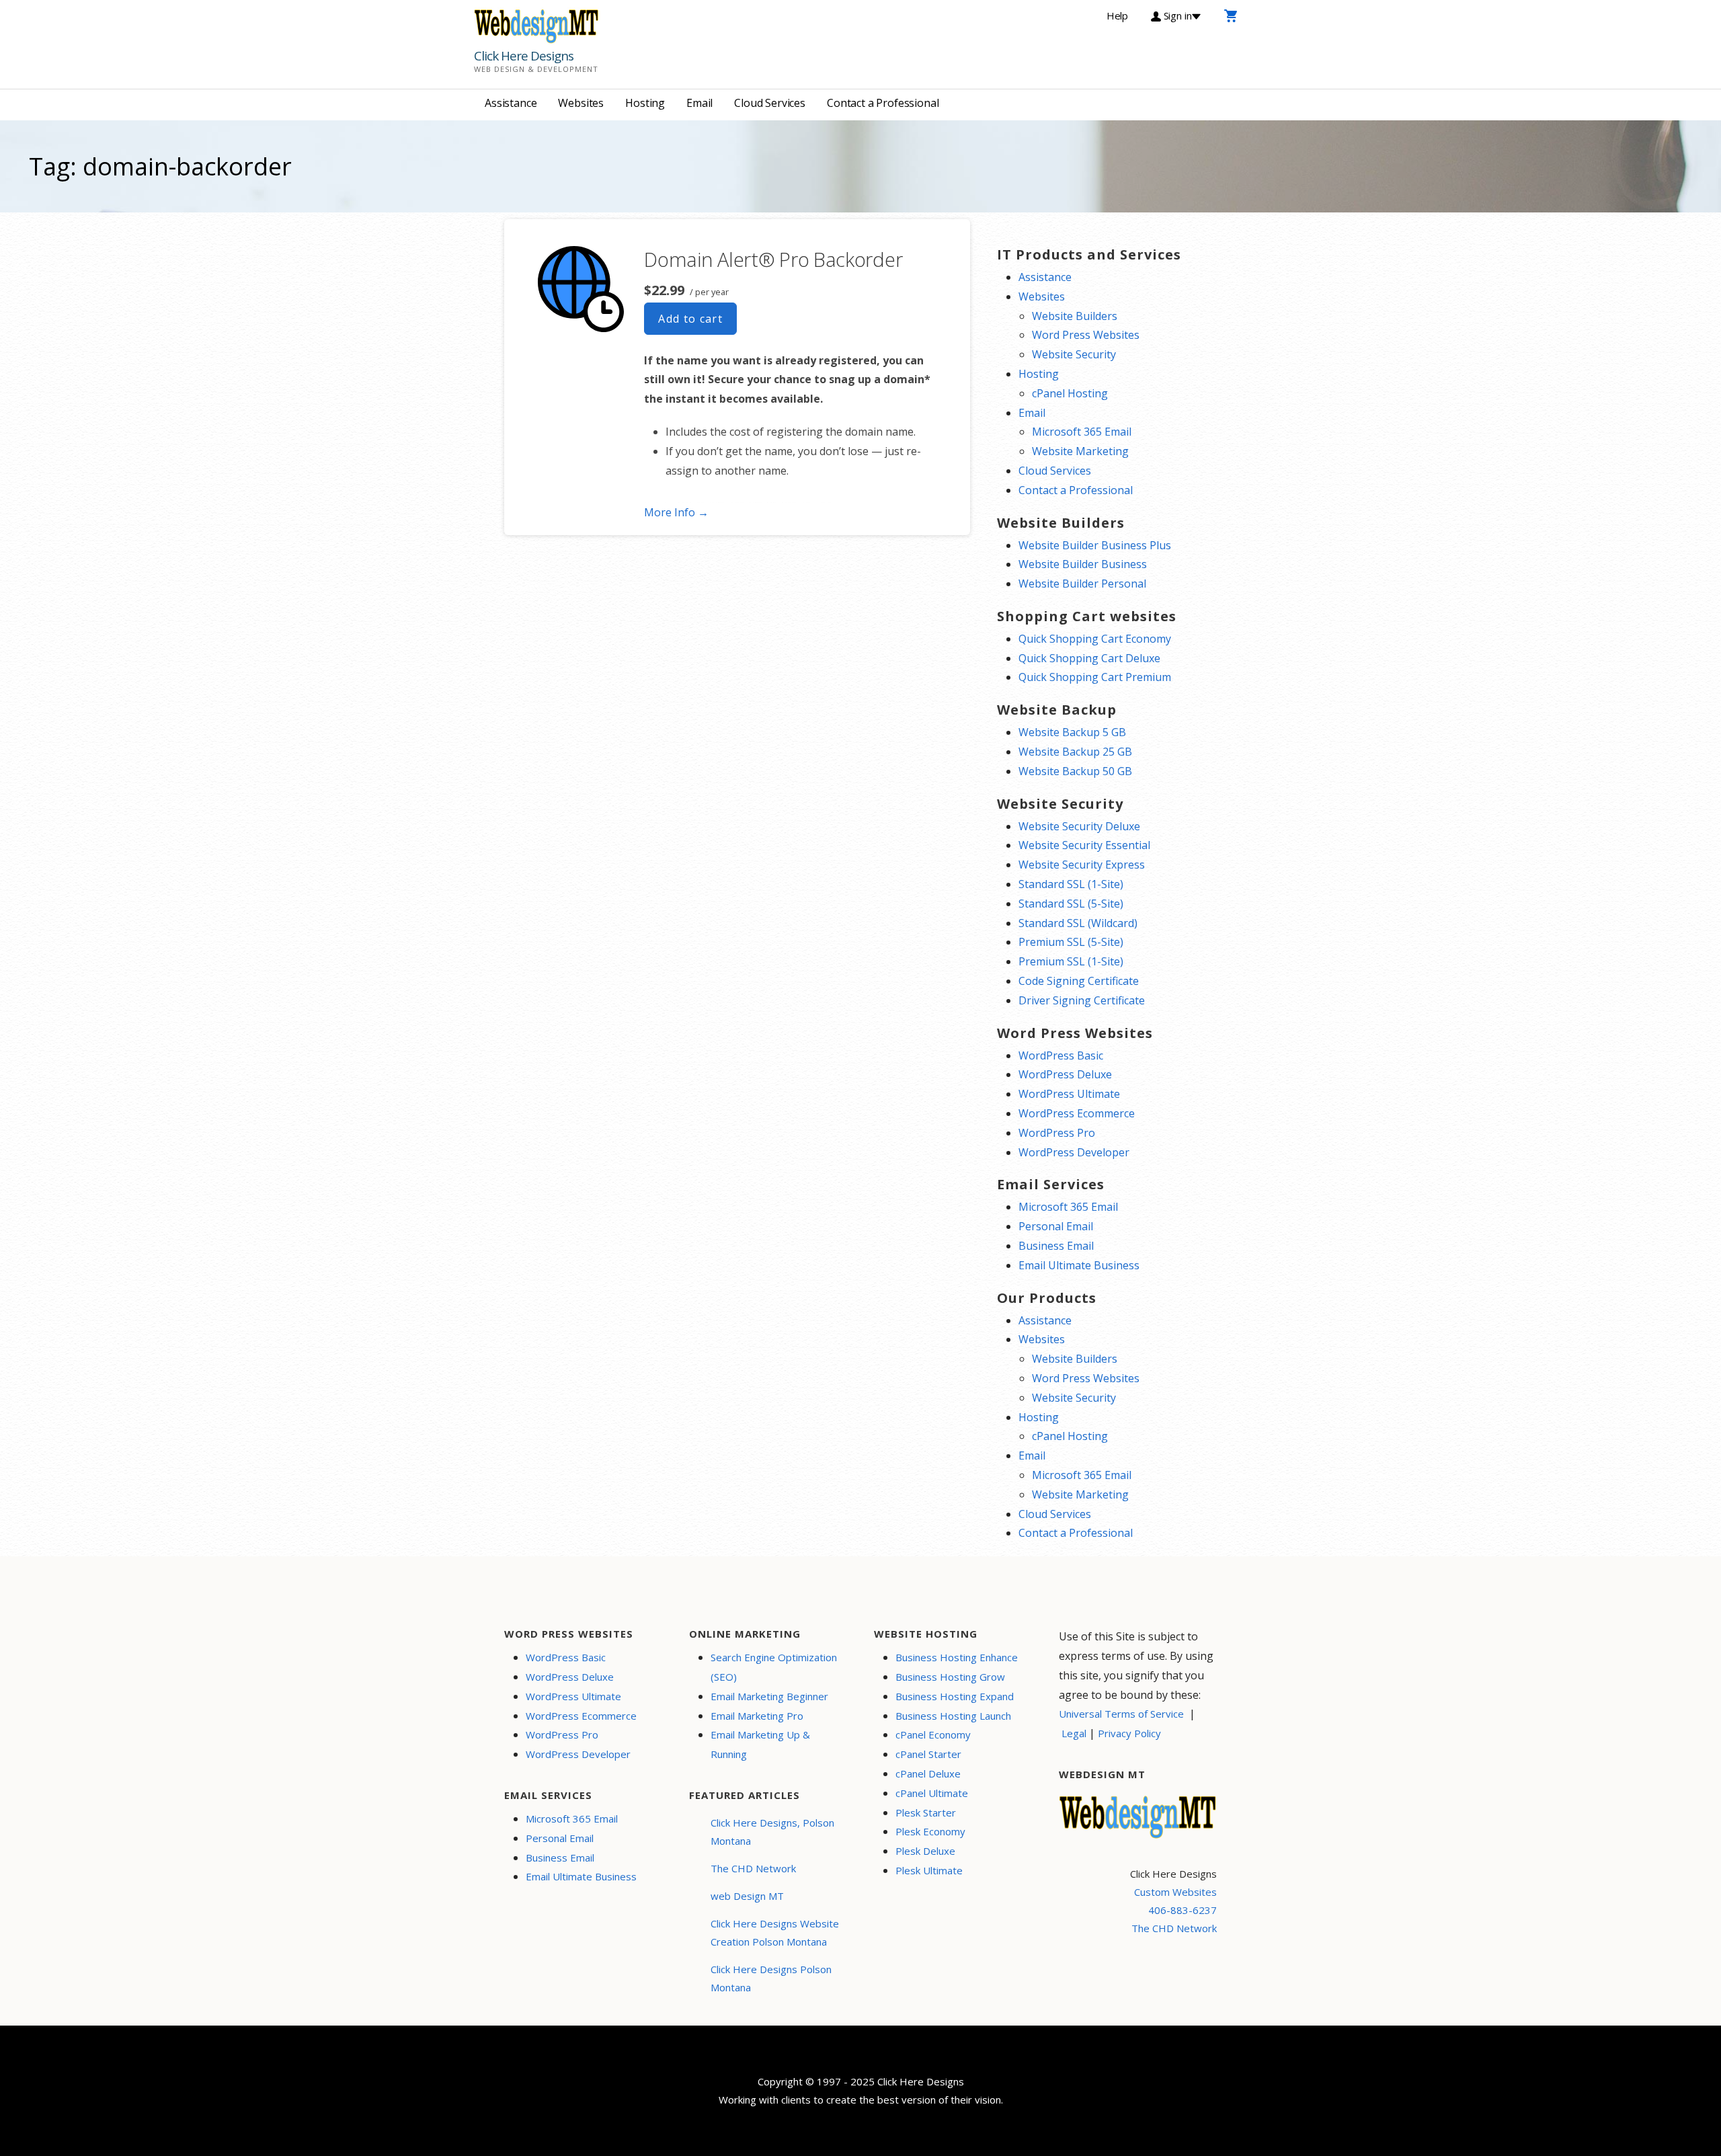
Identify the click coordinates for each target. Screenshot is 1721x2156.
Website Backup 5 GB (1072, 732)
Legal (1074, 1733)
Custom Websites (1175, 1892)
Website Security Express (1082, 865)
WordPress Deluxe (1065, 1074)
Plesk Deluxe (925, 1851)
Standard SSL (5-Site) (1071, 904)
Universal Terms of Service (1121, 1714)
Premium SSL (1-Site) (1071, 961)
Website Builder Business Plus (1095, 545)
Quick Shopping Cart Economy (1095, 639)
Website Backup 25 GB (1075, 752)
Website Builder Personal (1082, 584)
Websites (581, 103)
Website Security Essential (1084, 845)
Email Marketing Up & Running (760, 1744)
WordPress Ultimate (1069, 1094)
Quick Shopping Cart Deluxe (1089, 658)
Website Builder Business (1083, 564)
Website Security (1074, 354)
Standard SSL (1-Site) (1071, 884)
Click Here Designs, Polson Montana (772, 1832)
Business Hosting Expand (955, 1696)
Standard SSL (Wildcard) (1078, 923)
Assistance (511, 103)
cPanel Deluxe (928, 1773)
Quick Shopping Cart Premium (1095, 677)
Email (699, 103)
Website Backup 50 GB (1075, 771)
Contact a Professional (883, 103)
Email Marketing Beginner (769, 1696)
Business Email (1056, 1246)
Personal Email (1056, 1226)
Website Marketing (1080, 451)
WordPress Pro (1057, 1133)
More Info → (676, 512)
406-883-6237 (1183, 1910)
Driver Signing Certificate (1082, 1000)
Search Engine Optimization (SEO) (774, 1667)
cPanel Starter (928, 1754)
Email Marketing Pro (757, 1716)
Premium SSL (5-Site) (1071, 942)
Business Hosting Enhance (957, 1657)
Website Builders (1075, 316)
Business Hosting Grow (950, 1677)
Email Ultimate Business (1079, 1265)
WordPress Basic (1061, 1055)
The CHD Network (753, 1868)
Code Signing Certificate (1079, 981)
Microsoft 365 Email (1082, 432)
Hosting (645, 103)
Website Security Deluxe (1079, 826)
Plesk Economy (930, 1831)
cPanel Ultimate (932, 1793)
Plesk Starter (926, 1812)
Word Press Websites (1086, 335)
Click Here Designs (524, 56)
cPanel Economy (933, 1734)
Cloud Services (770, 103)
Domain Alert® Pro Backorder (773, 259)
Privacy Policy (1129, 1733)
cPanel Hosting (1070, 393)
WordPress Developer (1074, 1152)
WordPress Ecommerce (1077, 1113)
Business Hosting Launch (953, 1716)
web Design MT (747, 1896)
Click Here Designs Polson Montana (771, 1978)
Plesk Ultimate (929, 1870)
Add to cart (690, 319)
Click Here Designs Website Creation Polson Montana (775, 1932)
